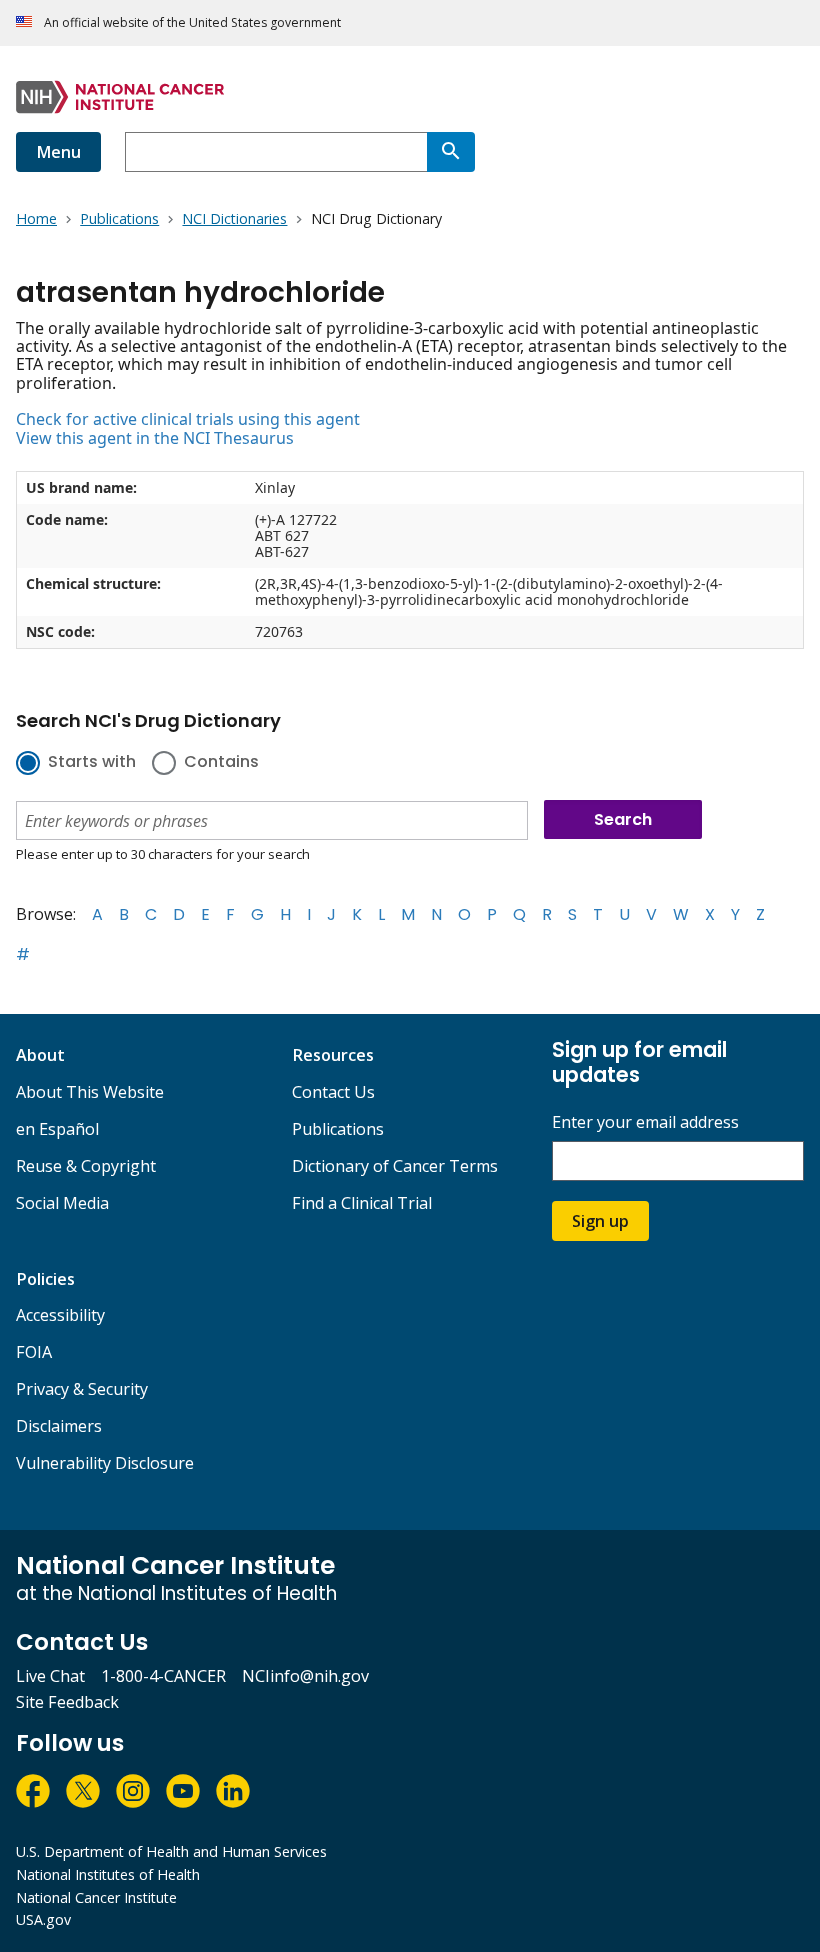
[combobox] (276, 152)
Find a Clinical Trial (362, 1203)
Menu (58, 152)
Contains (221, 763)
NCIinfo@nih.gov (305, 1676)
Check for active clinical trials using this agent (188, 419)
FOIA (34, 1352)
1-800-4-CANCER (163, 1676)
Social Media (62, 1203)
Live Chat (50, 1676)
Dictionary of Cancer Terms (395, 1166)
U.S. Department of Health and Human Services (171, 1851)
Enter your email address (645, 1122)
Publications (338, 1129)
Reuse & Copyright (86, 1166)
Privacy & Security (82, 1389)
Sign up (600, 1221)
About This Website (90, 1092)
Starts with (92, 763)
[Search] (451, 152)
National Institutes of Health (108, 1874)
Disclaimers (59, 1426)
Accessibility (60, 1315)
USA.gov (43, 1919)
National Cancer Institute (96, 1897)
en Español (57, 1129)
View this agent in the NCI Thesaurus (155, 438)
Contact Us (333, 1092)
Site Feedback (67, 1702)
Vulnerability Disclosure (105, 1463)
